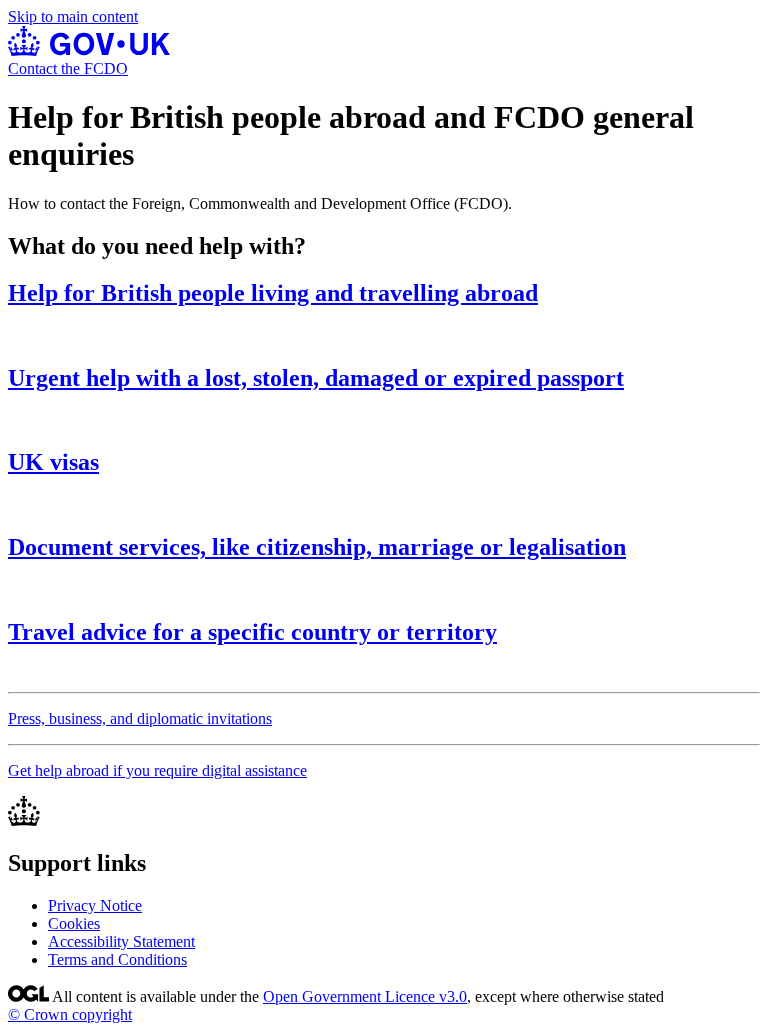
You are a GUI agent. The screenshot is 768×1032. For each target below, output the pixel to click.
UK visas (53, 462)
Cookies (74, 923)
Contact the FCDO (68, 68)
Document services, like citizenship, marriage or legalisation (317, 547)
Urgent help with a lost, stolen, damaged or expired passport (316, 378)
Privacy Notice (95, 905)
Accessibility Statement (121, 941)
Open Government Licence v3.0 (365, 996)
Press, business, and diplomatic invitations (140, 718)
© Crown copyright (70, 1014)
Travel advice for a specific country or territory (252, 632)
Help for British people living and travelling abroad (273, 293)
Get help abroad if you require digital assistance (157, 770)
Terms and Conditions (117, 959)
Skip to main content (73, 16)
